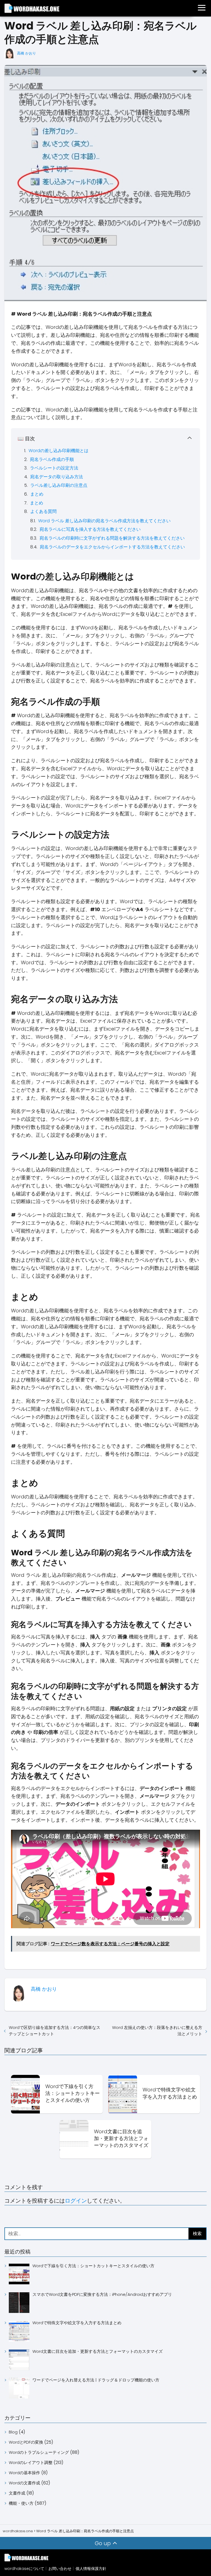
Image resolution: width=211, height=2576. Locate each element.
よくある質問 (43, 511)
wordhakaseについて (24, 2569)
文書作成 (17, 2493)
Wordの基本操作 (24, 2473)
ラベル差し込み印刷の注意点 (59, 485)
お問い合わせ (60, 2569)
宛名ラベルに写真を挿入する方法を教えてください (90, 529)
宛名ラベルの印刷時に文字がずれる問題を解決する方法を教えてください (112, 538)
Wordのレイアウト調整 (31, 2462)
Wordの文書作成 (24, 2483)
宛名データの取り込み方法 (57, 477)
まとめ (37, 494)
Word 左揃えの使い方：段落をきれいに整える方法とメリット (157, 2031)
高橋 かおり (27, 53)
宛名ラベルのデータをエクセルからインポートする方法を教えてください (112, 547)
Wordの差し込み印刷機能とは (59, 451)
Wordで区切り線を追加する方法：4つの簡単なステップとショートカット (55, 2031)
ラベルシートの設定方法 (54, 468)
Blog (13, 2432)
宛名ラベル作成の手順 (52, 459)
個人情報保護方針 (91, 2569)
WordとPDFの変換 (26, 2442)
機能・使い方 (21, 2503)
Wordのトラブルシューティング (39, 2452)
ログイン (76, 2201)
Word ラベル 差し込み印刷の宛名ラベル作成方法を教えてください (104, 521)
